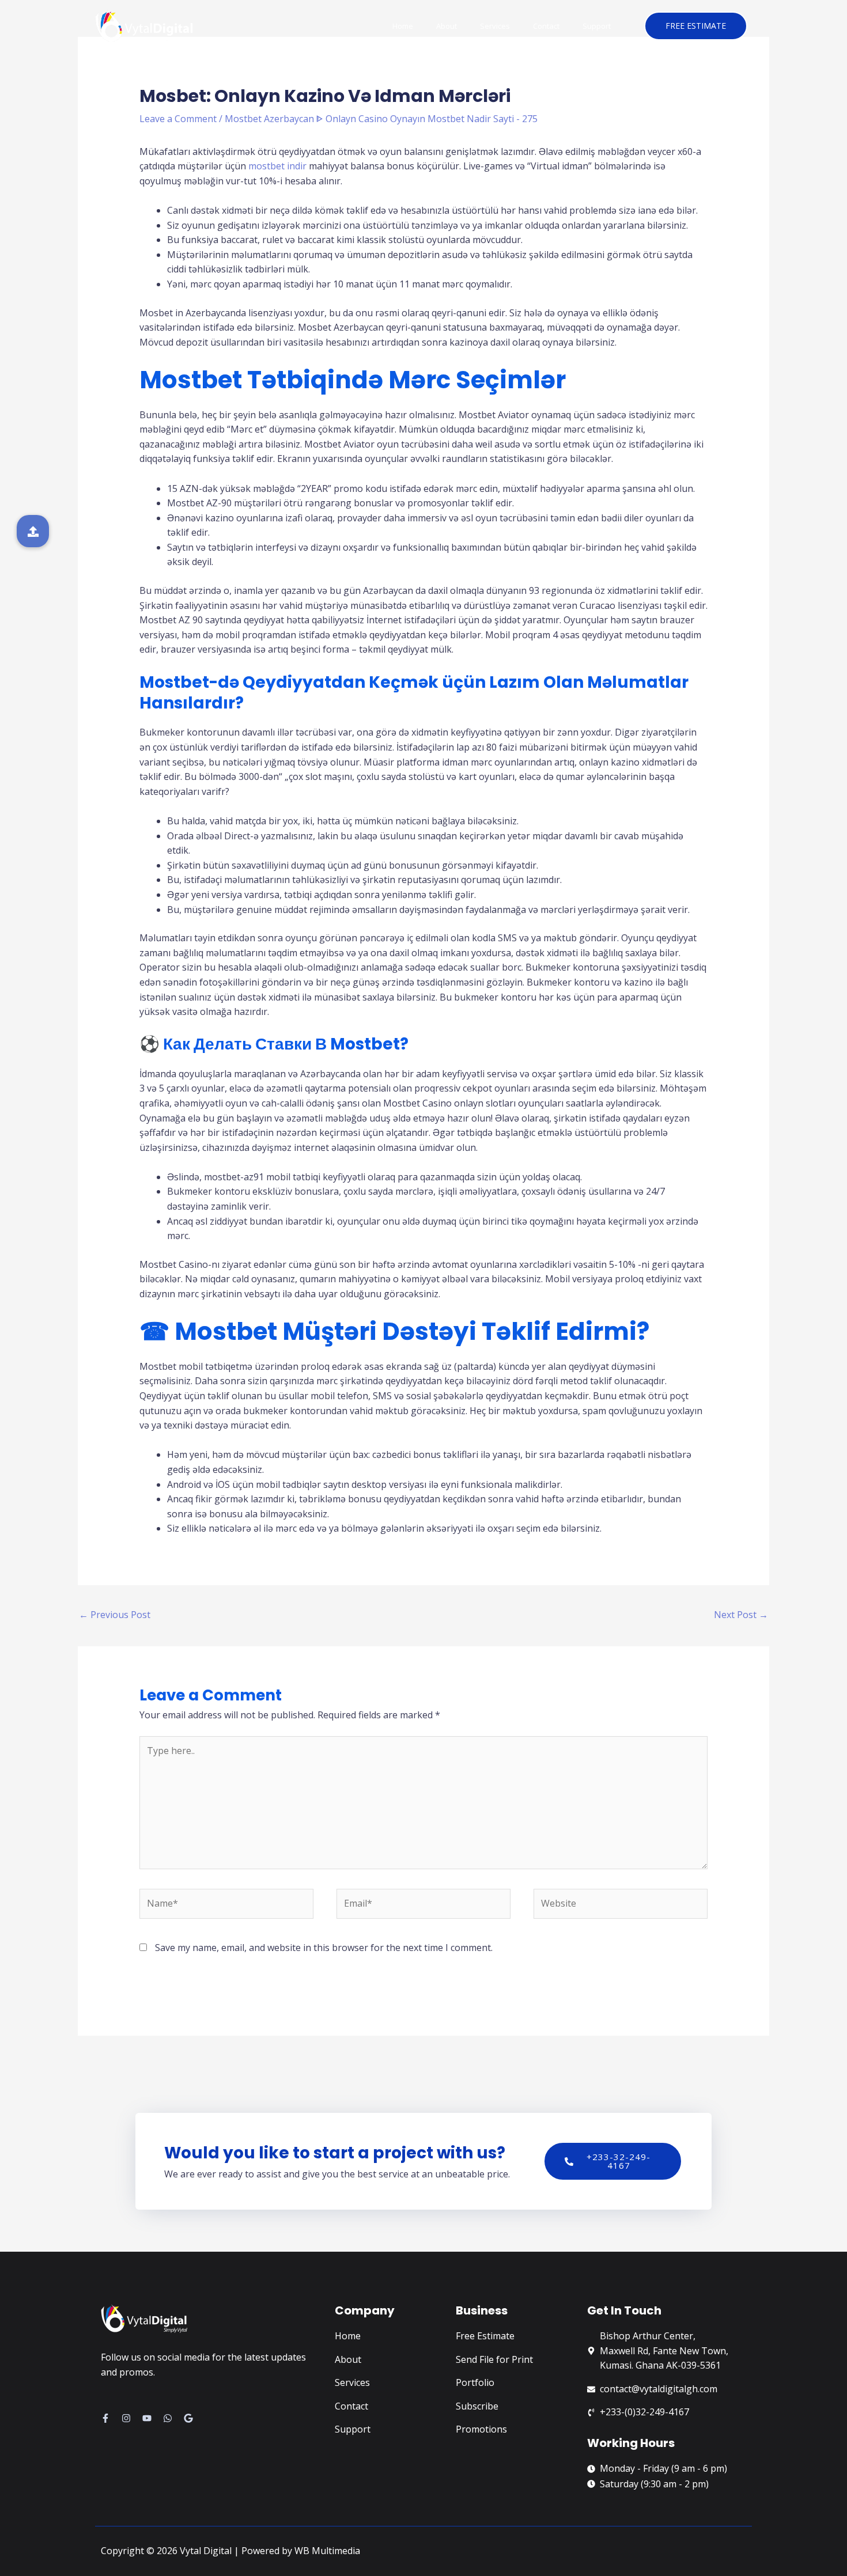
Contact (546, 26)
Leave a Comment (178, 119)
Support (597, 26)
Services (495, 26)
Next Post (741, 1615)
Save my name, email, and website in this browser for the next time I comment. (324, 1948)
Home (403, 26)
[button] (33, 531)
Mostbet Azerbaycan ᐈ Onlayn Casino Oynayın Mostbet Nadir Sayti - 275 (381, 119)
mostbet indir (277, 166)
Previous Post (115, 1615)
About (447, 26)
